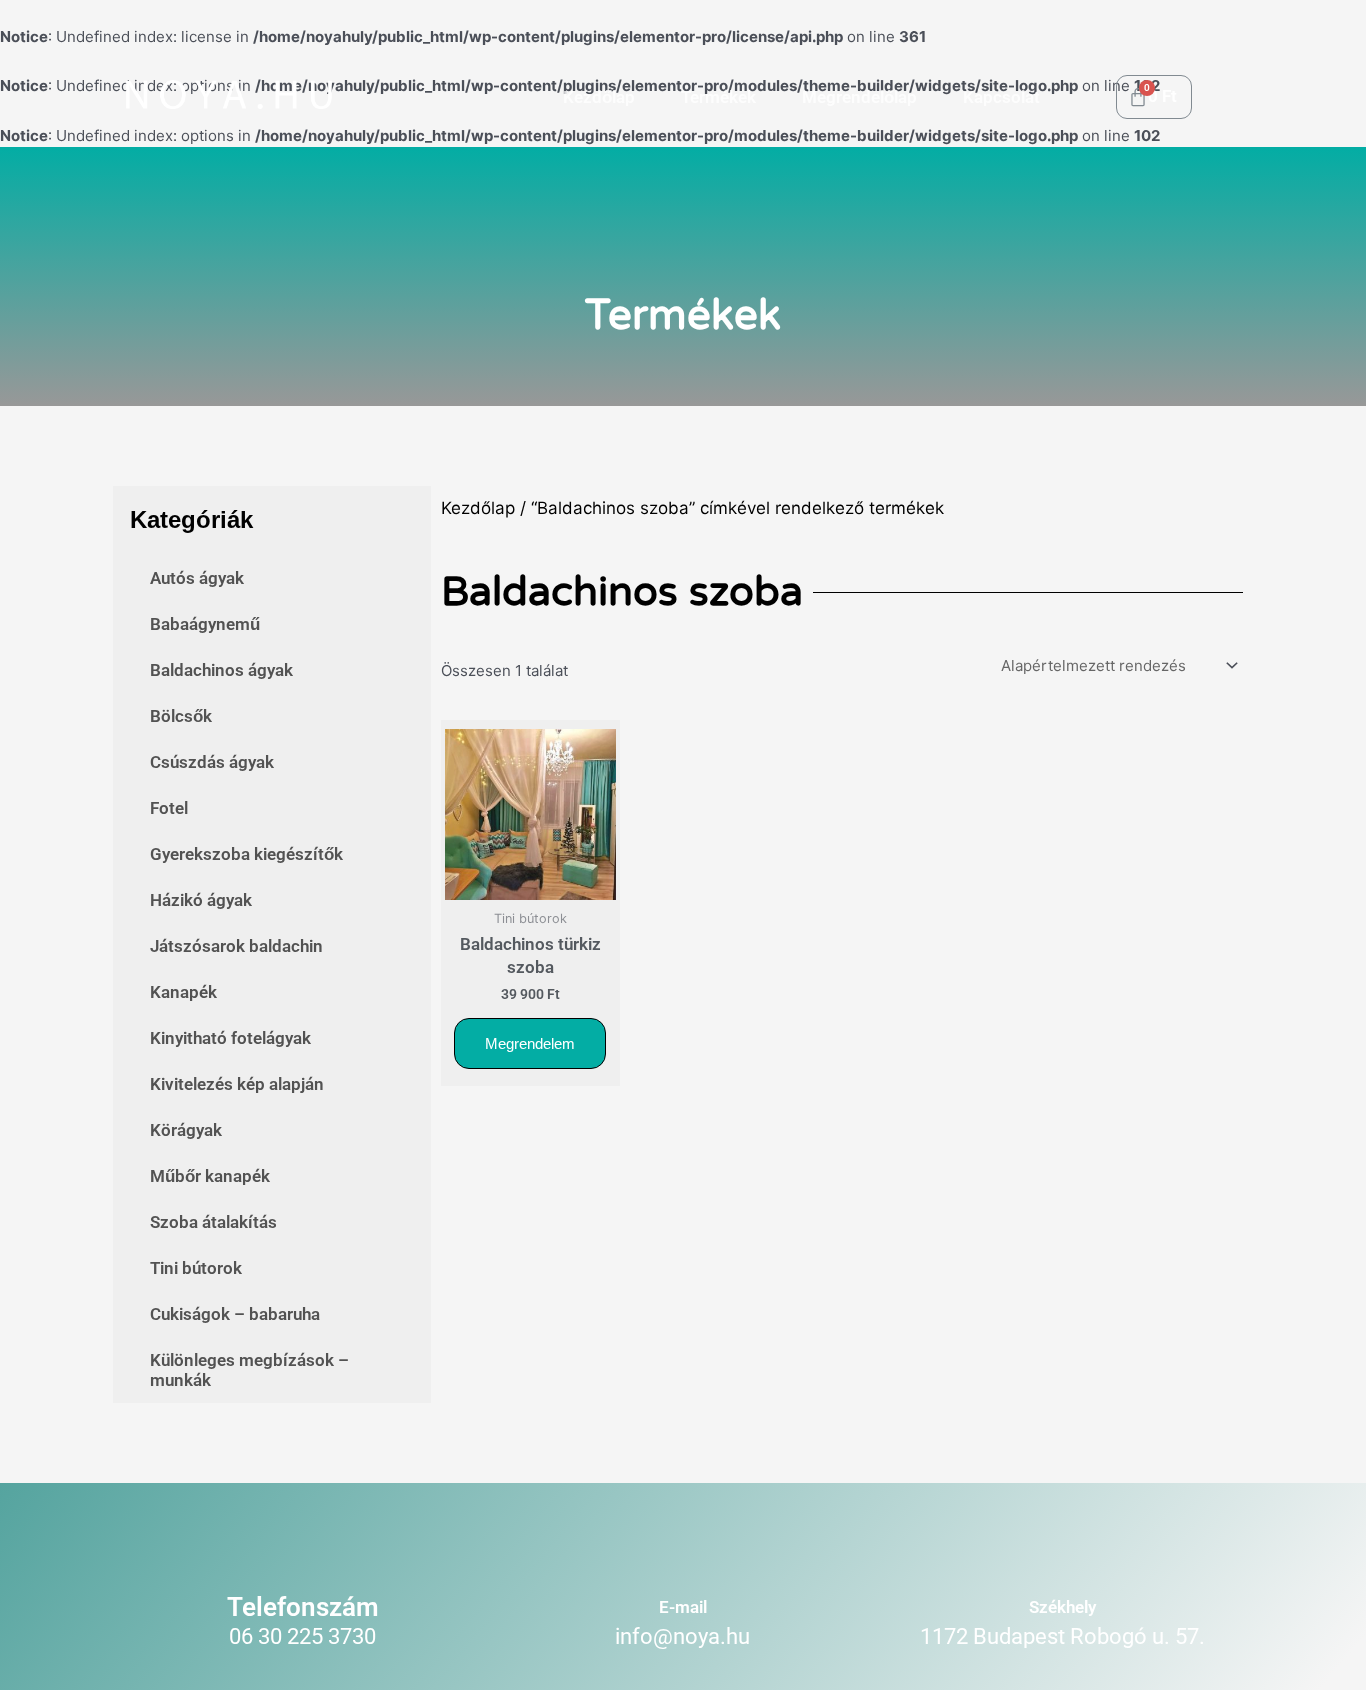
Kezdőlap (599, 97)
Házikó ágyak (201, 900)
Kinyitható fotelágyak (230, 1038)
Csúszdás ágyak (212, 762)
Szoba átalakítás (213, 1222)
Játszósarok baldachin (236, 946)
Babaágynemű (205, 624)
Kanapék (183, 992)
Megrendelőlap (859, 97)
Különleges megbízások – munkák (249, 1370)
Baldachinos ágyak (221, 670)
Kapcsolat (1001, 97)
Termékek (718, 97)
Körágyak (186, 1130)
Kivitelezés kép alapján (237, 1084)
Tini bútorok (196, 1268)
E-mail (683, 1607)
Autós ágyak (197, 578)
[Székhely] (1062, 1549)
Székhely (1062, 1607)
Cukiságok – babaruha (235, 1314)
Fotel (169, 808)
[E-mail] (682, 1549)
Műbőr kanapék (210, 1176)
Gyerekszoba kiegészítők (246, 854)
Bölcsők (181, 716)
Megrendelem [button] (530, 1043)
